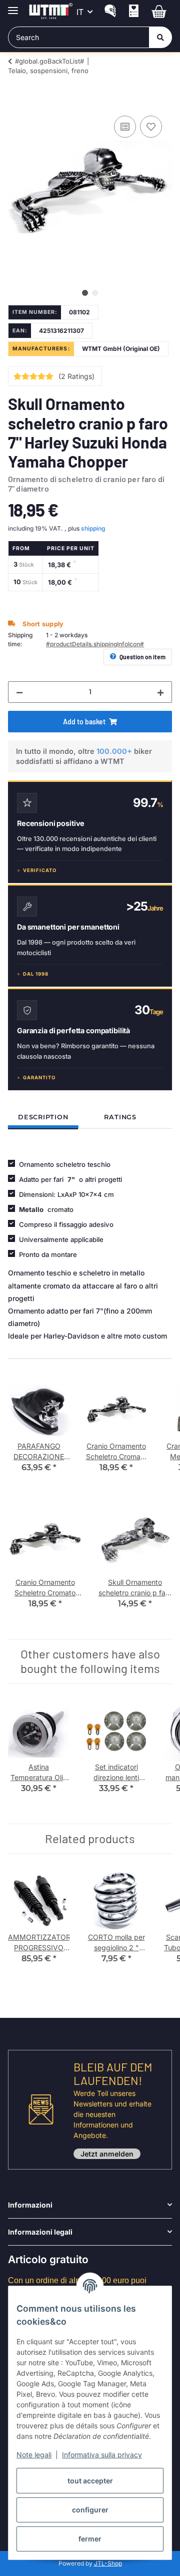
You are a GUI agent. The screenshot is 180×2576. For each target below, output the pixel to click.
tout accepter (90, 2481)
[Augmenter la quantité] (160, 692)
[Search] (160, 37)
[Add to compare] (125, 127)
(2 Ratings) (76, 376)
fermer (90, 2539)
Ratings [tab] (120, 1117)
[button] (110, 12)
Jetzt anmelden (107, 2154)
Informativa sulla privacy (102, 2455)
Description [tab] (43, 1117)
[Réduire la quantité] (19, 692)
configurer (90, 2510)
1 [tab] (85, 293)
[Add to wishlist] (151, 127)
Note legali (34, 2455)
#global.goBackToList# (49, 61)
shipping (93, 528)
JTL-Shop (108, 2563)
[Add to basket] (16, 102)
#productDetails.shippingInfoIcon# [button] (95, 644)
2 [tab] (95, 293)
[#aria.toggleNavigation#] (13, 6)
